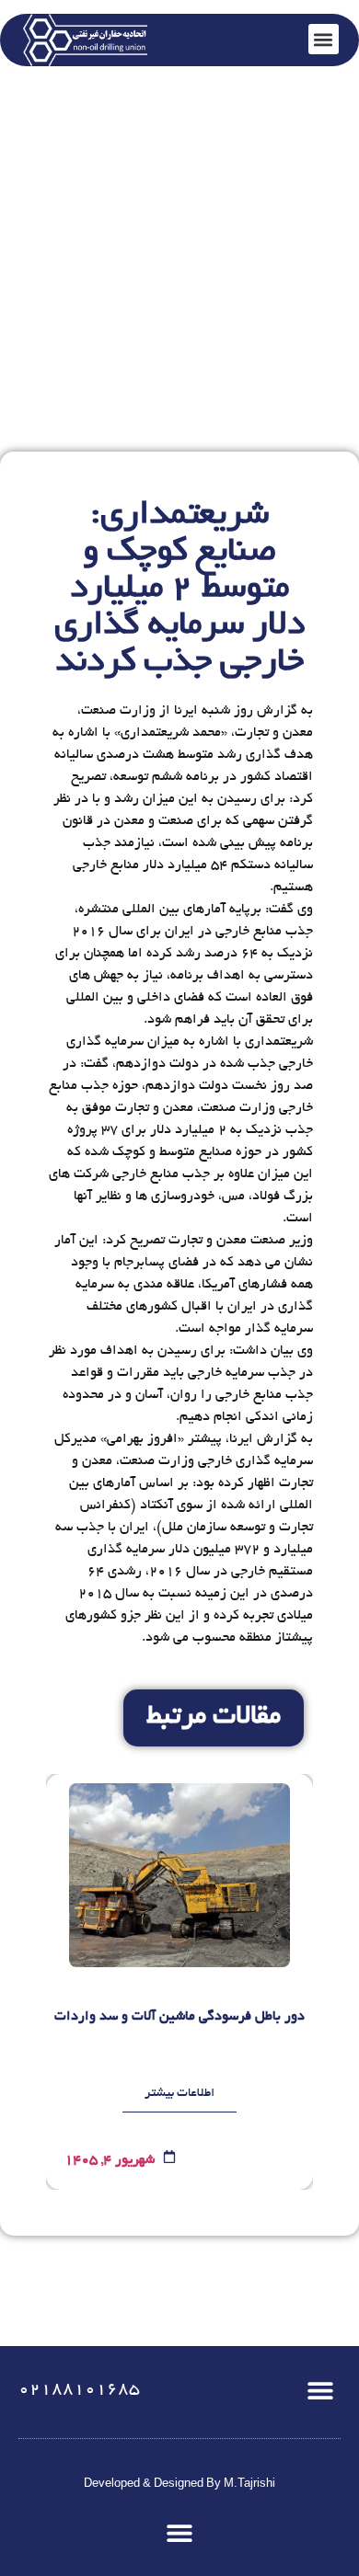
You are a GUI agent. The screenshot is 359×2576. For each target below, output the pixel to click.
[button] (320, 2390)
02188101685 (79, 2390)
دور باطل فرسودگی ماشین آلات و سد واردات (179, 2017)
